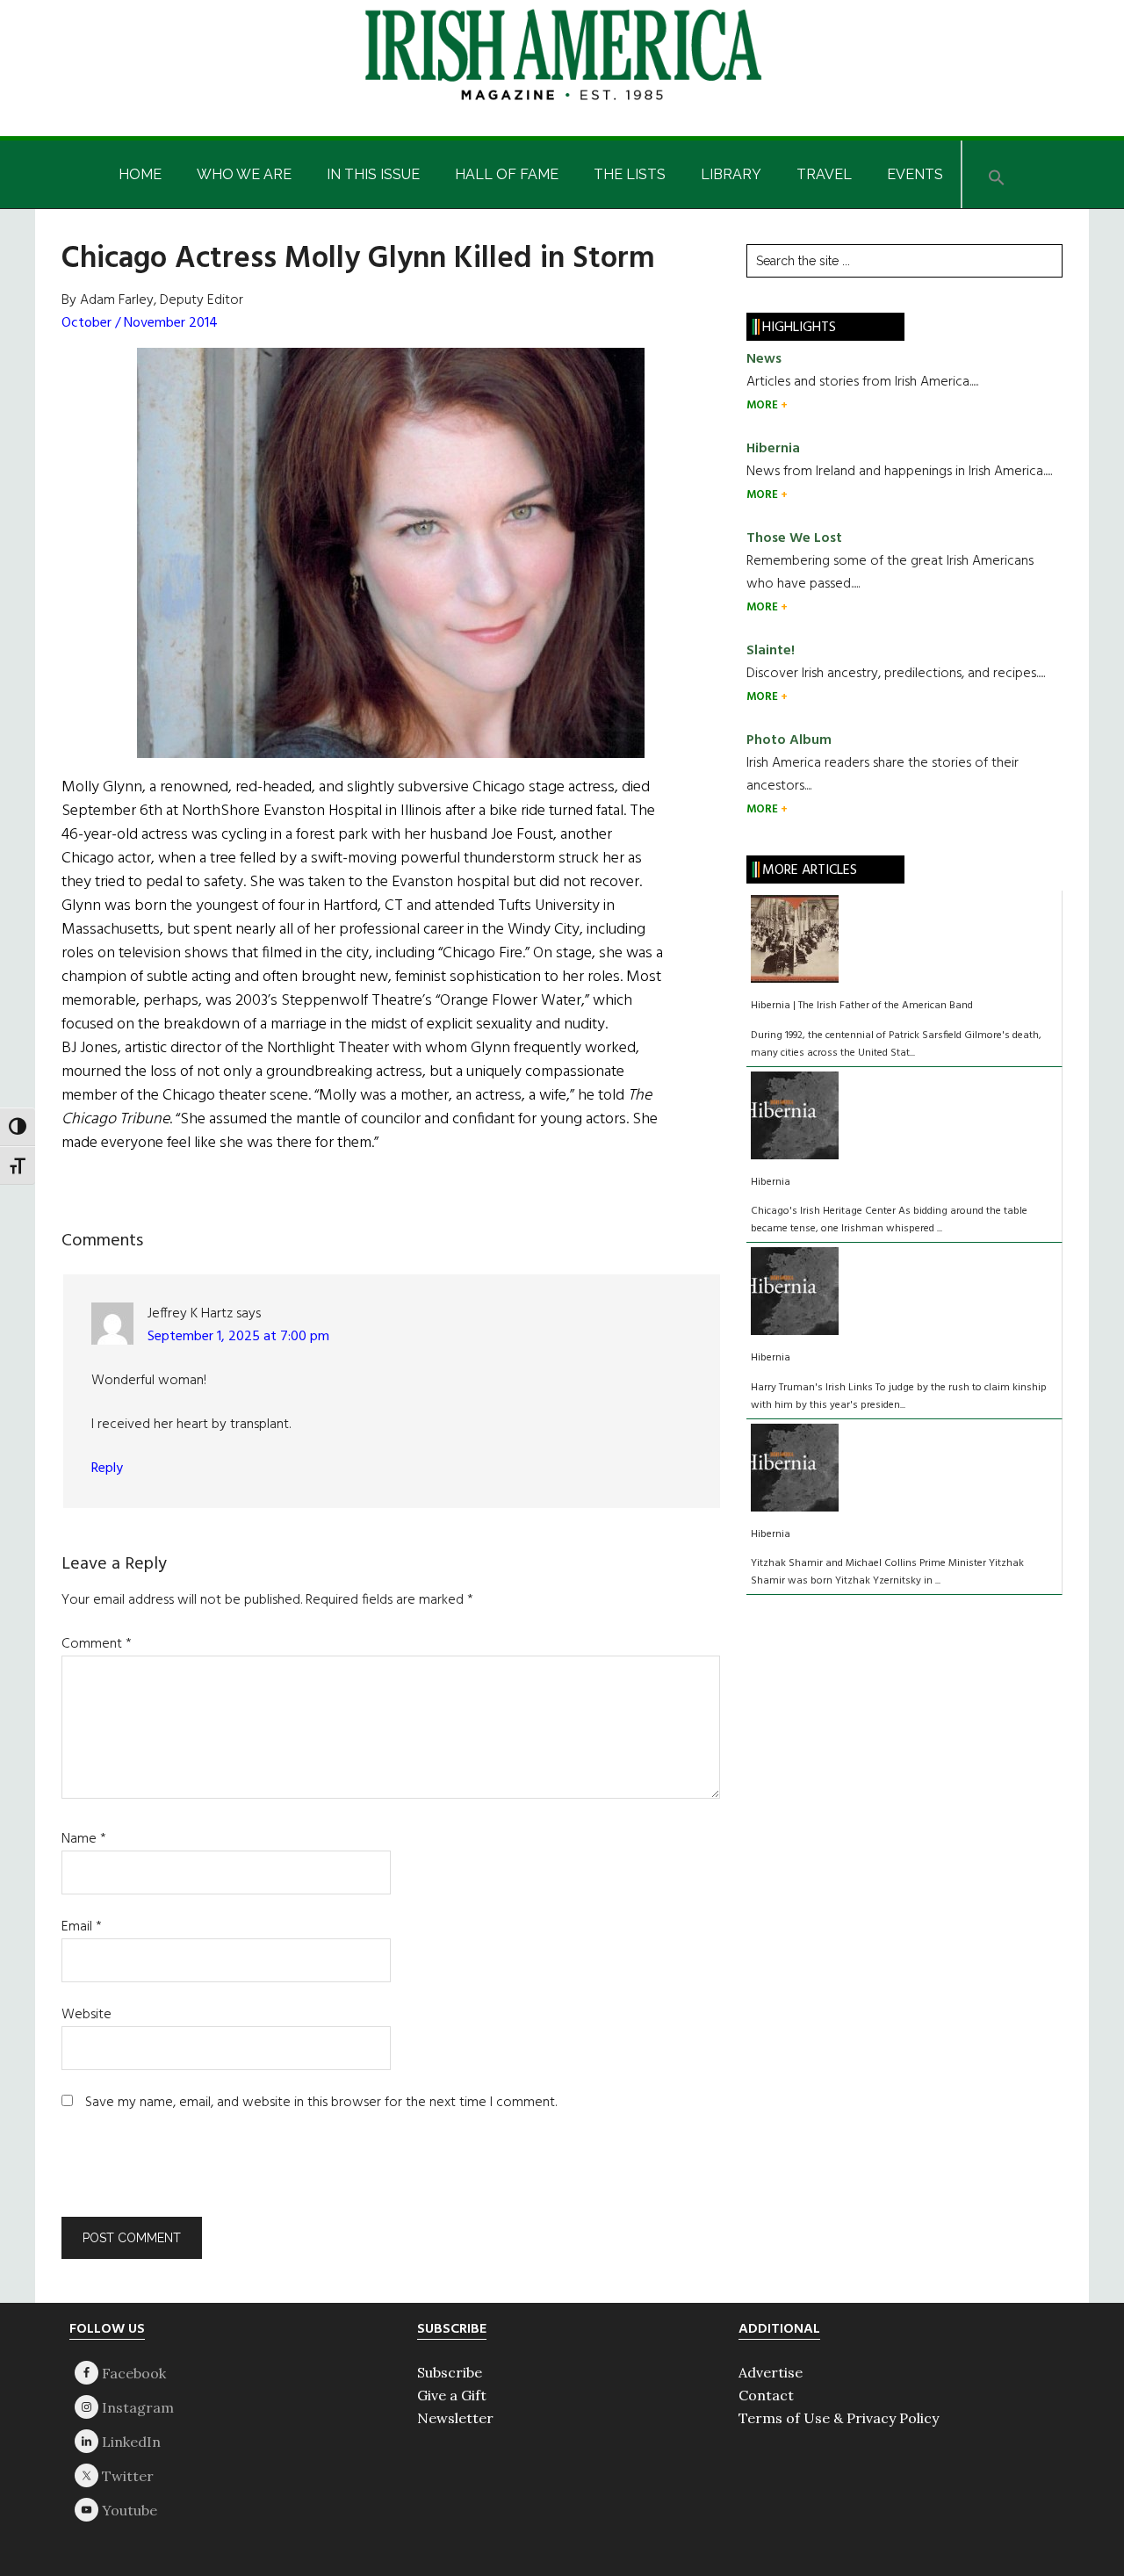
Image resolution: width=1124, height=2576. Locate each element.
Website (86, 2015)
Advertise (771, 2372)
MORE (764, 405)
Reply (107, 1468)
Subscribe (450, 2372)
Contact (766, 2395)
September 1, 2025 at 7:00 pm (238, 1337)
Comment (97, 1644)
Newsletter (455, 2418)
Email (82, 1927)
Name (84, 1839)
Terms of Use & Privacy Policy (839, 2418)
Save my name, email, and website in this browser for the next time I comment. (321, 2103)
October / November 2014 (140, 323)
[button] (997, 174)
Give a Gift (452, 2395)
